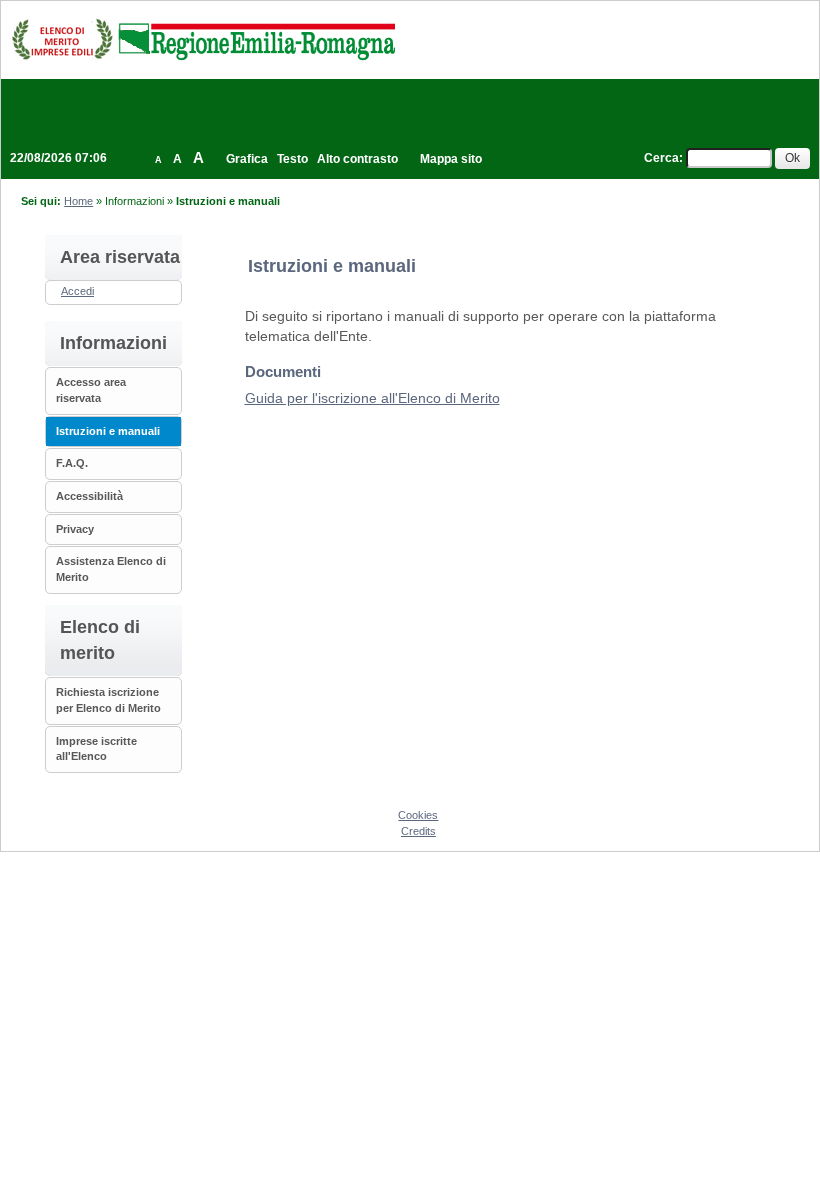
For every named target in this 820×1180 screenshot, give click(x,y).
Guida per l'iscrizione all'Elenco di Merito (372, 398)
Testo (292, 159)
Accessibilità (89, 496)
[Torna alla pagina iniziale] (203, 39)
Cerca (661, 158)
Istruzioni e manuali (108, 431)
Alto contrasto (357, 159)
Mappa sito (451, 159)
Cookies (418, 815)
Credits (418, 831)
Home (78, 201)
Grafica (247, 159)
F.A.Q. (72, 463)
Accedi (77, 291)
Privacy (75, 529)
